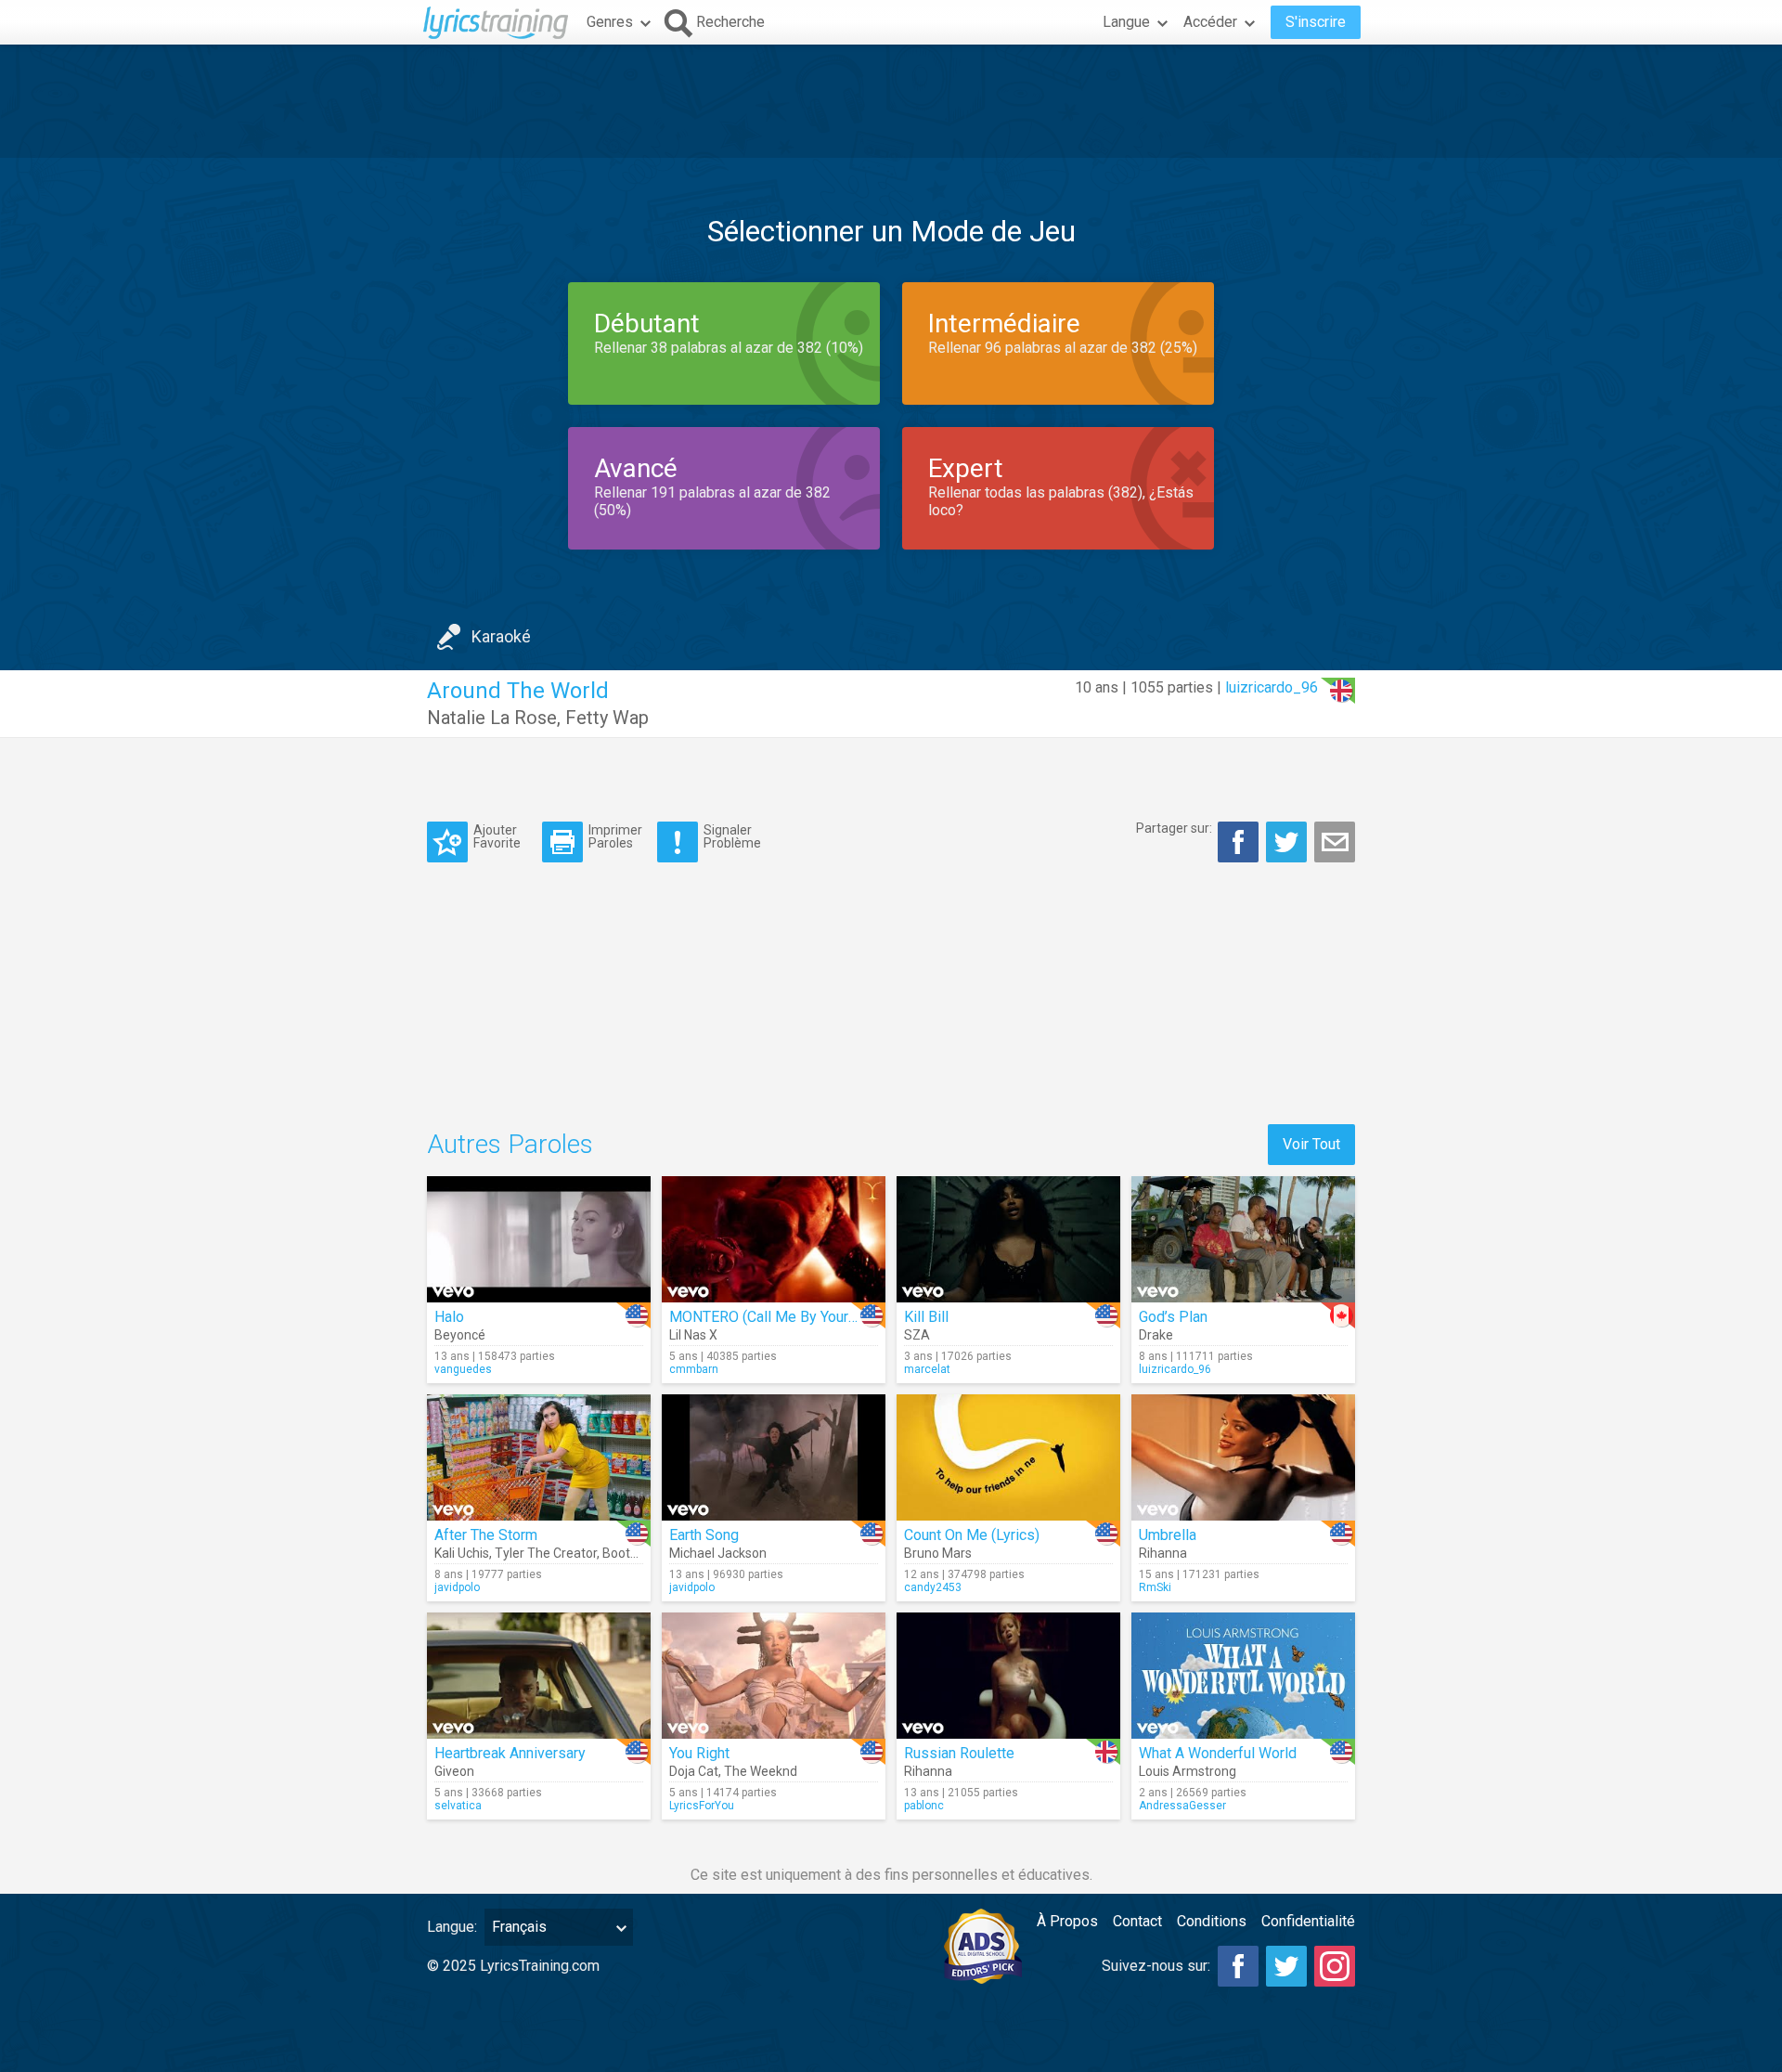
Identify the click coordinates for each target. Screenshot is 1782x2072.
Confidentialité (1308, 1921)
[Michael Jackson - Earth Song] (774, 1457)
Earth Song (704, 1535)
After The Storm (486, 1535)
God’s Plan (1173, 1317)
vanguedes (463, 1369)
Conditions (1212, 1921)
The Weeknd (761, 1771)
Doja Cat (694, 1771)
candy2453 (933, 1587)
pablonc (924, 1806)
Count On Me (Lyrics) (972, 1535)
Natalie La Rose (492, 718)
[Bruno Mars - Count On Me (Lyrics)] (1008, 1457)
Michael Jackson (718, 1553)
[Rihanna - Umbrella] (1243, 1457)
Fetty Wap (607, 718)
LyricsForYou (702, 1806)
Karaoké (501, 636)
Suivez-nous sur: (1156, 1966)
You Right (699, 1753)
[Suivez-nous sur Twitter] (1286, 1966)
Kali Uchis (462, 1553)
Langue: (452, 1927)
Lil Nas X (693, 1335)
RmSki (1155, 1587)
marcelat (927, 1369)
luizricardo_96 (1272, 687)
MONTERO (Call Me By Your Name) (782, 1317)
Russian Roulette (959, 1753)
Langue (1126, 22)
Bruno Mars (938, 1553)
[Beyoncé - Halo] (539, 1239)
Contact (1137, 1921)
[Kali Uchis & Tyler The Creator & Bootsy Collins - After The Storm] (539, 1457)
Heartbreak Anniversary (510, 1753)
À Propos (1067, 1921)
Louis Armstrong (1188, 1771)
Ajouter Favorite (497, 836)
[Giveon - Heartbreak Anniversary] (539, 1676)
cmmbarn (694, 1369)
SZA (917, 1335)
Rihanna (1163, 1553)
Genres (610, 22)
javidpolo (457, 1587)
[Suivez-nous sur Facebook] (1238, 1966)
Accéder (1210, 22)
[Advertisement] (891, 101)
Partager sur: (1174, 828)
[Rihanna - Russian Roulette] (1008, 1676)
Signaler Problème (732, 836)
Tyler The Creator (546, 1553)
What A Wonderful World (1218, 1753)
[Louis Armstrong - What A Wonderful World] (1243, 1676)
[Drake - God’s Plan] (1243, 1239)
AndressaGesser (1182, 1806)
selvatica (458, 1806)
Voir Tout (1311, 1144)
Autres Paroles (510, 1144)
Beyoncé (460, 1335)
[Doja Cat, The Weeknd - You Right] (774, 1676)
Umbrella (1168, 1535)
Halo (449, 1317)
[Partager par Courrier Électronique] (1335, 842)
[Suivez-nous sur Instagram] (1335, 1966)
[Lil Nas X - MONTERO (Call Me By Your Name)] (774, 1239)
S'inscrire (1316, 22)
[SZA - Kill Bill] (1008, 1239)
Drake (1156, 1335)
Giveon (454, 1771)
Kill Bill (926, 1317)
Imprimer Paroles (615, 836)
